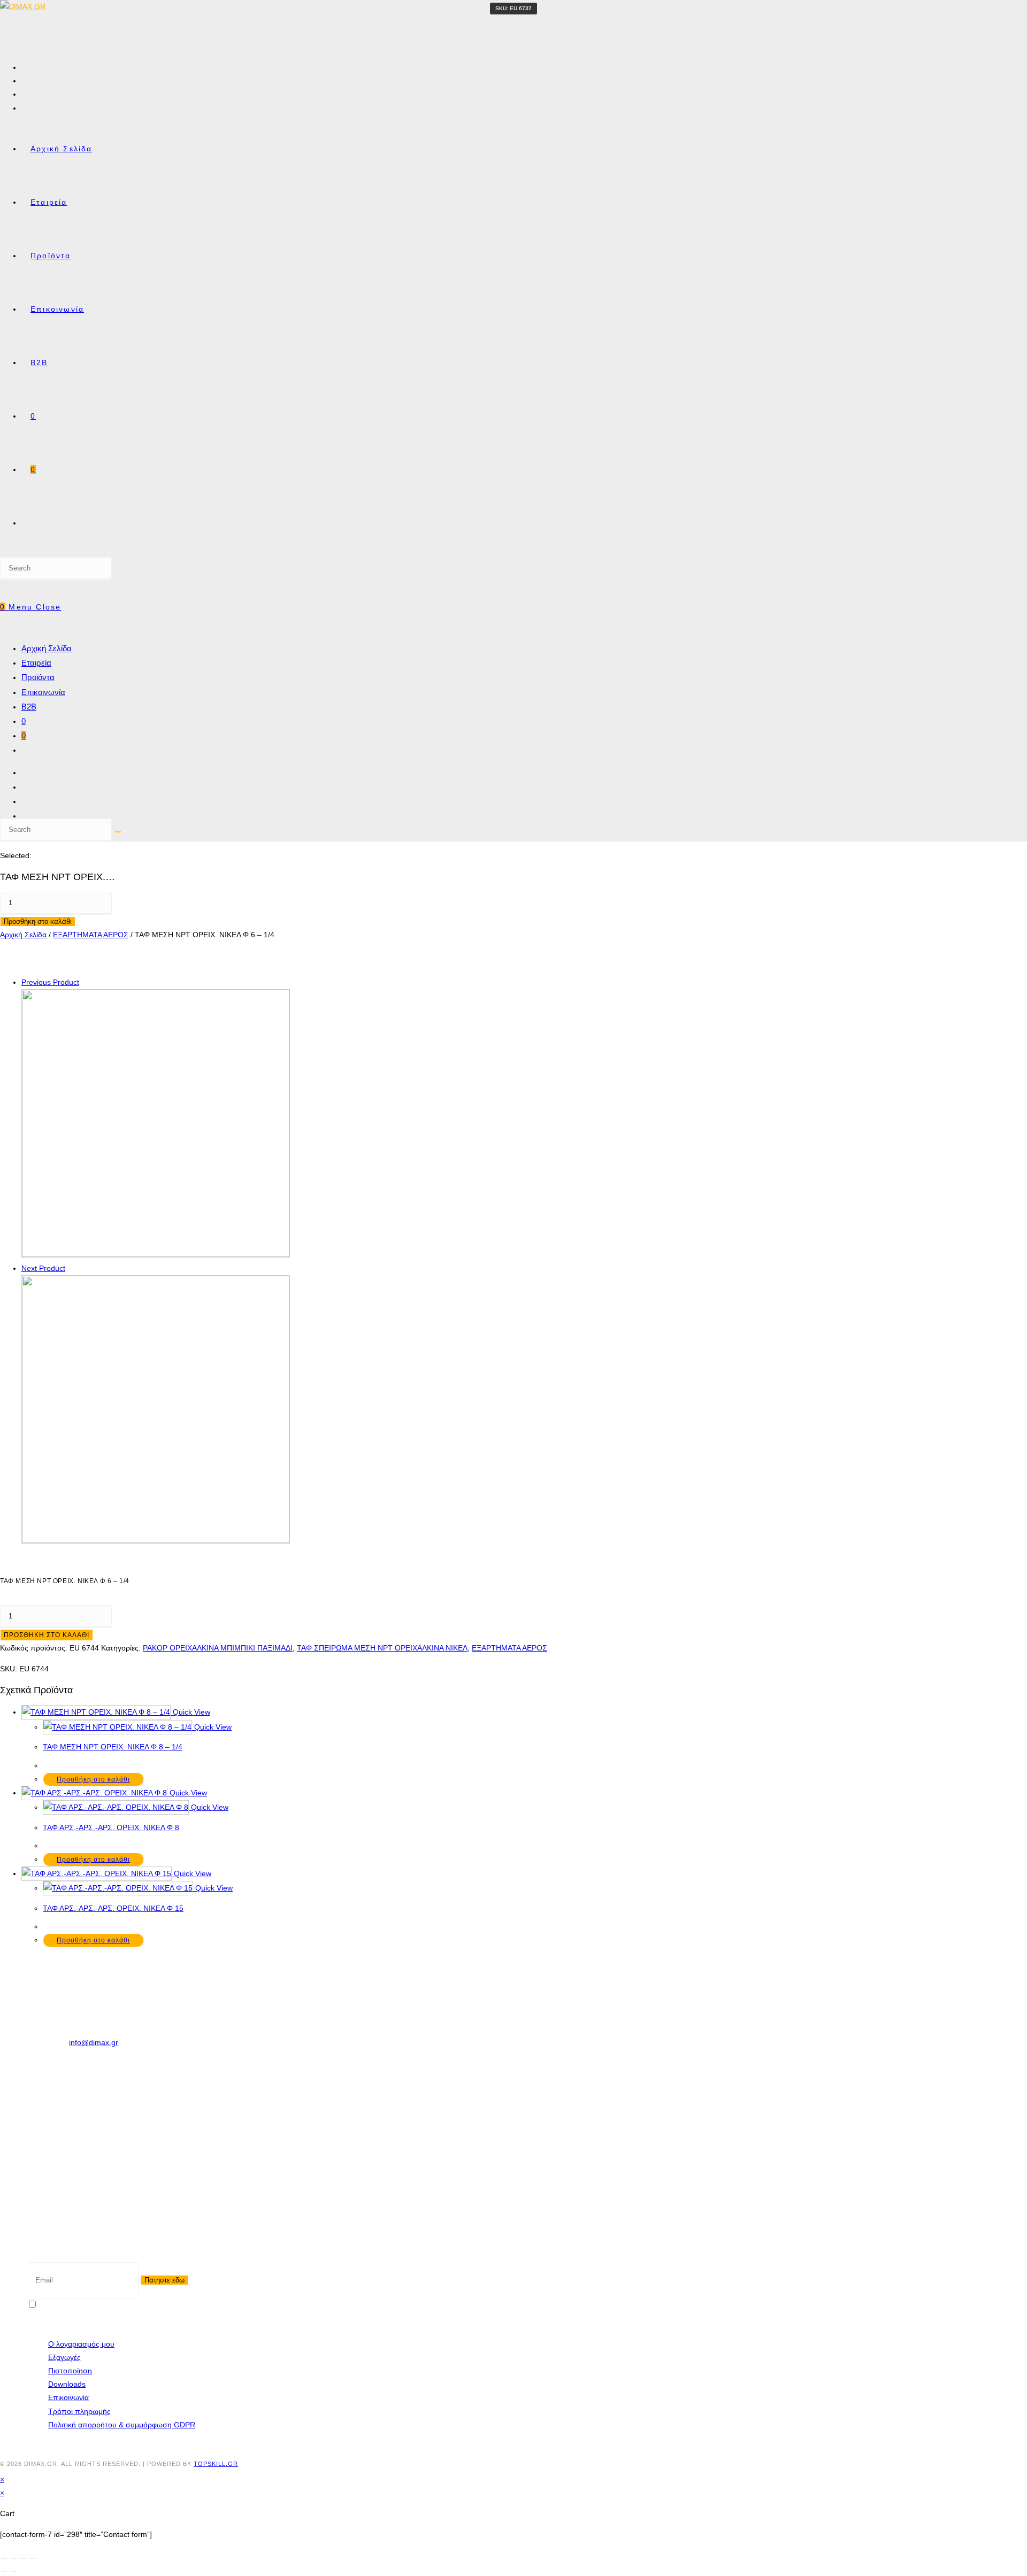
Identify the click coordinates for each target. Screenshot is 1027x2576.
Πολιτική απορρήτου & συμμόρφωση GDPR (122, 2425)
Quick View (190, 1712)
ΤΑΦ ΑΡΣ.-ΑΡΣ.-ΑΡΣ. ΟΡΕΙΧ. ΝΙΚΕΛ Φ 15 (113, 1908)
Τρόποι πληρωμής (79, 2411)
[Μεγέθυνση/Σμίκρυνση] (4, 2558)
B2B (29, 707)
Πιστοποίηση (70, 2371)
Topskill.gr (216, 2464)
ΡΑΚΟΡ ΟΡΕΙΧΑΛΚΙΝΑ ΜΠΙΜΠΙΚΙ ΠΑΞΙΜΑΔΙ (218, 1648)
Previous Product (50, 982)
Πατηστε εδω (164, 2280)
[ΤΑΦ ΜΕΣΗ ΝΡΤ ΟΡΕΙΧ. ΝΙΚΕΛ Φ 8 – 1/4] (156, 1540)
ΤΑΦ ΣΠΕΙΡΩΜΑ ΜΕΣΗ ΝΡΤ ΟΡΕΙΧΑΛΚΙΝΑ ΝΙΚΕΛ (382, 1648)
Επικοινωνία (43, 692)
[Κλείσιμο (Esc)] (33, 2558)
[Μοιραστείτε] (23, 2558)
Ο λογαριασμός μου (81, 2344)
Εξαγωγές (64, 2357)
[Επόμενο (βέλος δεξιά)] (13, 2572)
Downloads (67, 2384)
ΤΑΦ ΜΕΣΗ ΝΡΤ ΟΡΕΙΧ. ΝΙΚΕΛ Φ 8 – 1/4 (113, 1747)
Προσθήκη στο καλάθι (38, 921)
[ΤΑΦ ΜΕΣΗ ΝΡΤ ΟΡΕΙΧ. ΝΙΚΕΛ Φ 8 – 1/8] (156, 1254)
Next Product (43, 1268)
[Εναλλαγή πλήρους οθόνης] (13, 2558)
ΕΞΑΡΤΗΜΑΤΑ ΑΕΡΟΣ (91, 935)
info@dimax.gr (94, 2042)
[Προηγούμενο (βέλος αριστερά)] (4, 2572)
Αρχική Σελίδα (47, 648)
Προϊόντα (38, 677)
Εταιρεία (36, 663)
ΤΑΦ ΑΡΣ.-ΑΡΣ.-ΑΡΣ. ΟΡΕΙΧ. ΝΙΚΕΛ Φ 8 (111, 1827)
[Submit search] (118, 832)
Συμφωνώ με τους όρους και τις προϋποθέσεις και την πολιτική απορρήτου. (165, 2305)
